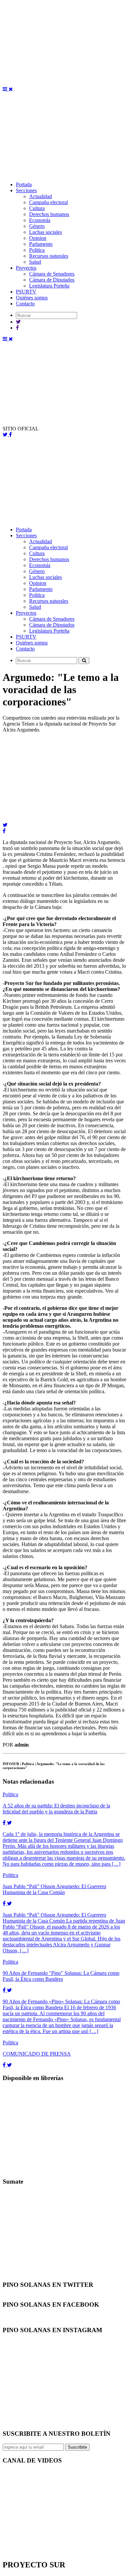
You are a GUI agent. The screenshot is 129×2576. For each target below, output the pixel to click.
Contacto (25, 304)
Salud (35, 262)
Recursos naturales (49, 256)
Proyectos (26, 268)
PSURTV (26, 292)
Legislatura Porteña (49, 286)
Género (37, 226)
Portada (24, 184)
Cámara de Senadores (52, 274)
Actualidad (41, 196)
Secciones (26, 190)
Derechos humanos (49, 214)
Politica (37, 250)
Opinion (38, 238)
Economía (40, 220)
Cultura (37, 208)
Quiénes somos (32, 298)
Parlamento (41, 244)
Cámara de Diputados (52, 280)
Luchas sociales (45, 232)
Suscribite (77, 2447)
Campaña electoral (48, 202)
